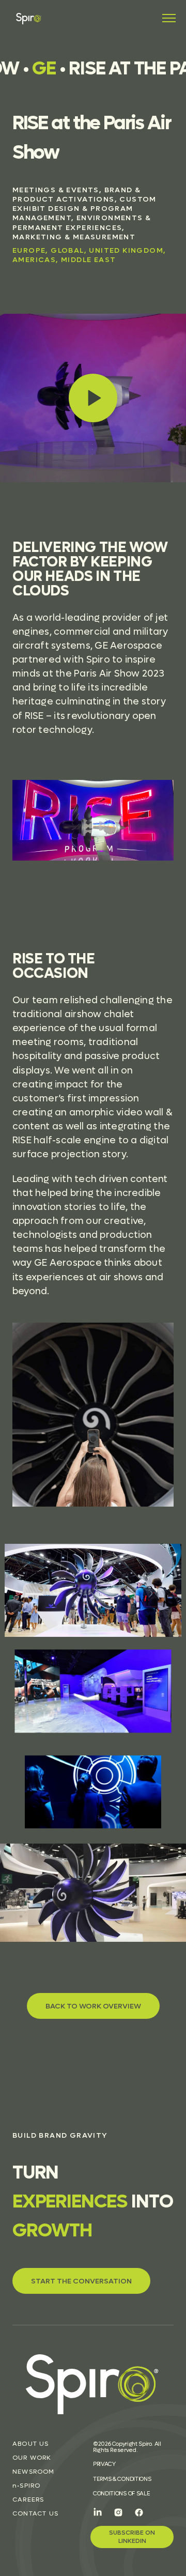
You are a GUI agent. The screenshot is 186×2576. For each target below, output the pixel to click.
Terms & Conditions (122, 2479)
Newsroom (34, 2472)
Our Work (32, 2458)
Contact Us (35, 2513)
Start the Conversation (81, 2281)
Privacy (104, 2464)
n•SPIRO (26, 2486)
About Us (31, 2444)
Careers (28, 2500)
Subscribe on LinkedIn (132, 2536)
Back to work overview (93, 2006)
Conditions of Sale (121, 2493)
